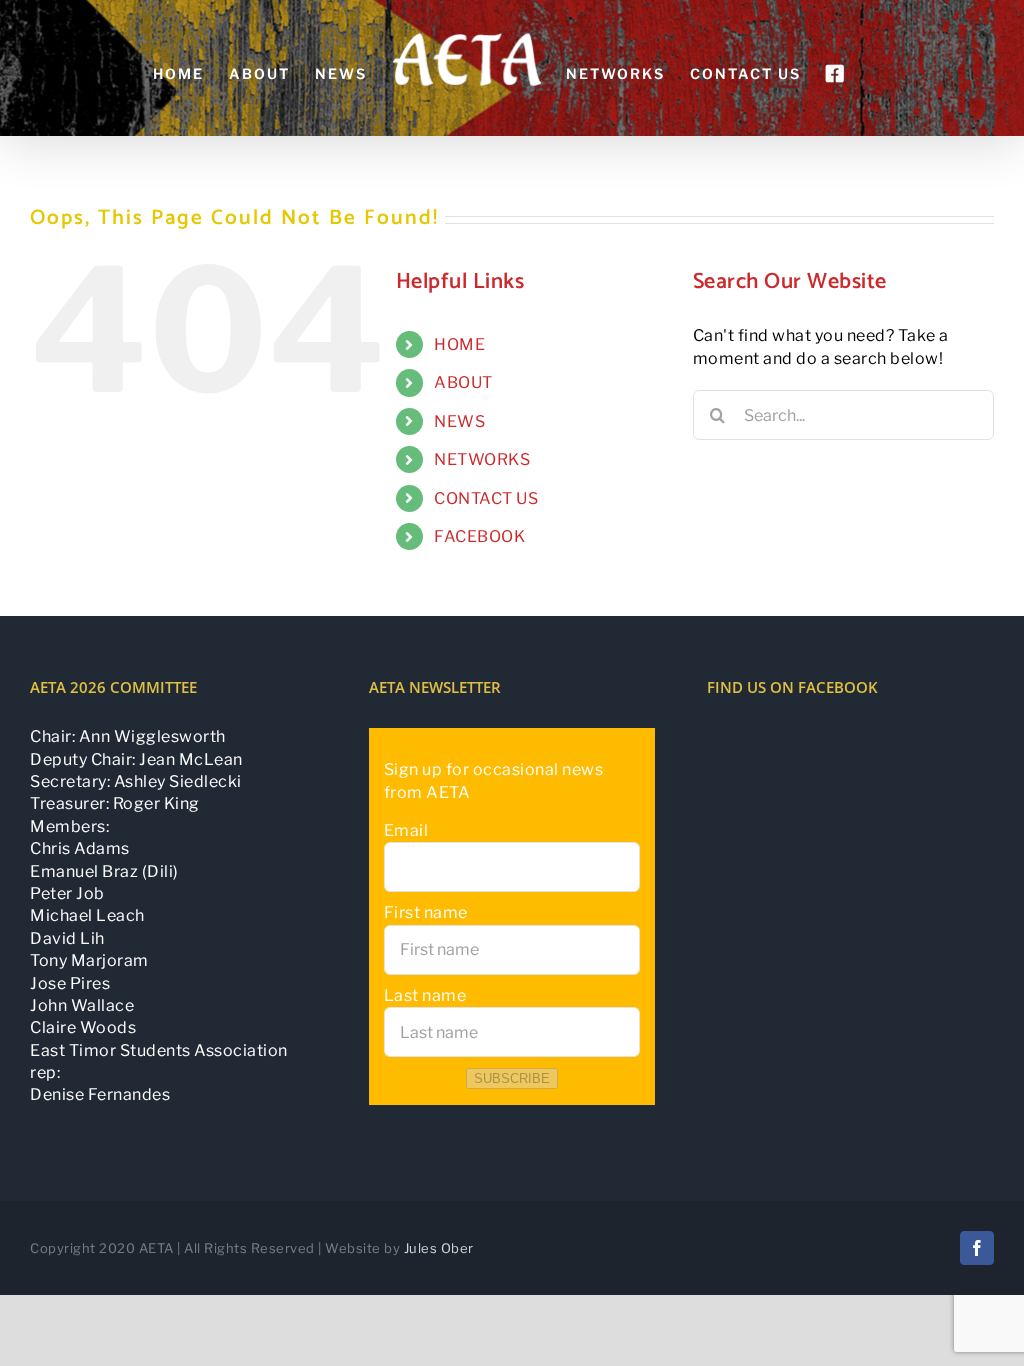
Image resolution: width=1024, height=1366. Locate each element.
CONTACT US (486, 498)
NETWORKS (482, 459)
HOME (459, 344)
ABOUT (463, 382)
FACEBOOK (479, 536)
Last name (425, 995)
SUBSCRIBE (512, 1078)
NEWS (459, 421)
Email (406, 830)
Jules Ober (439, 1248)
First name (426, 912)
